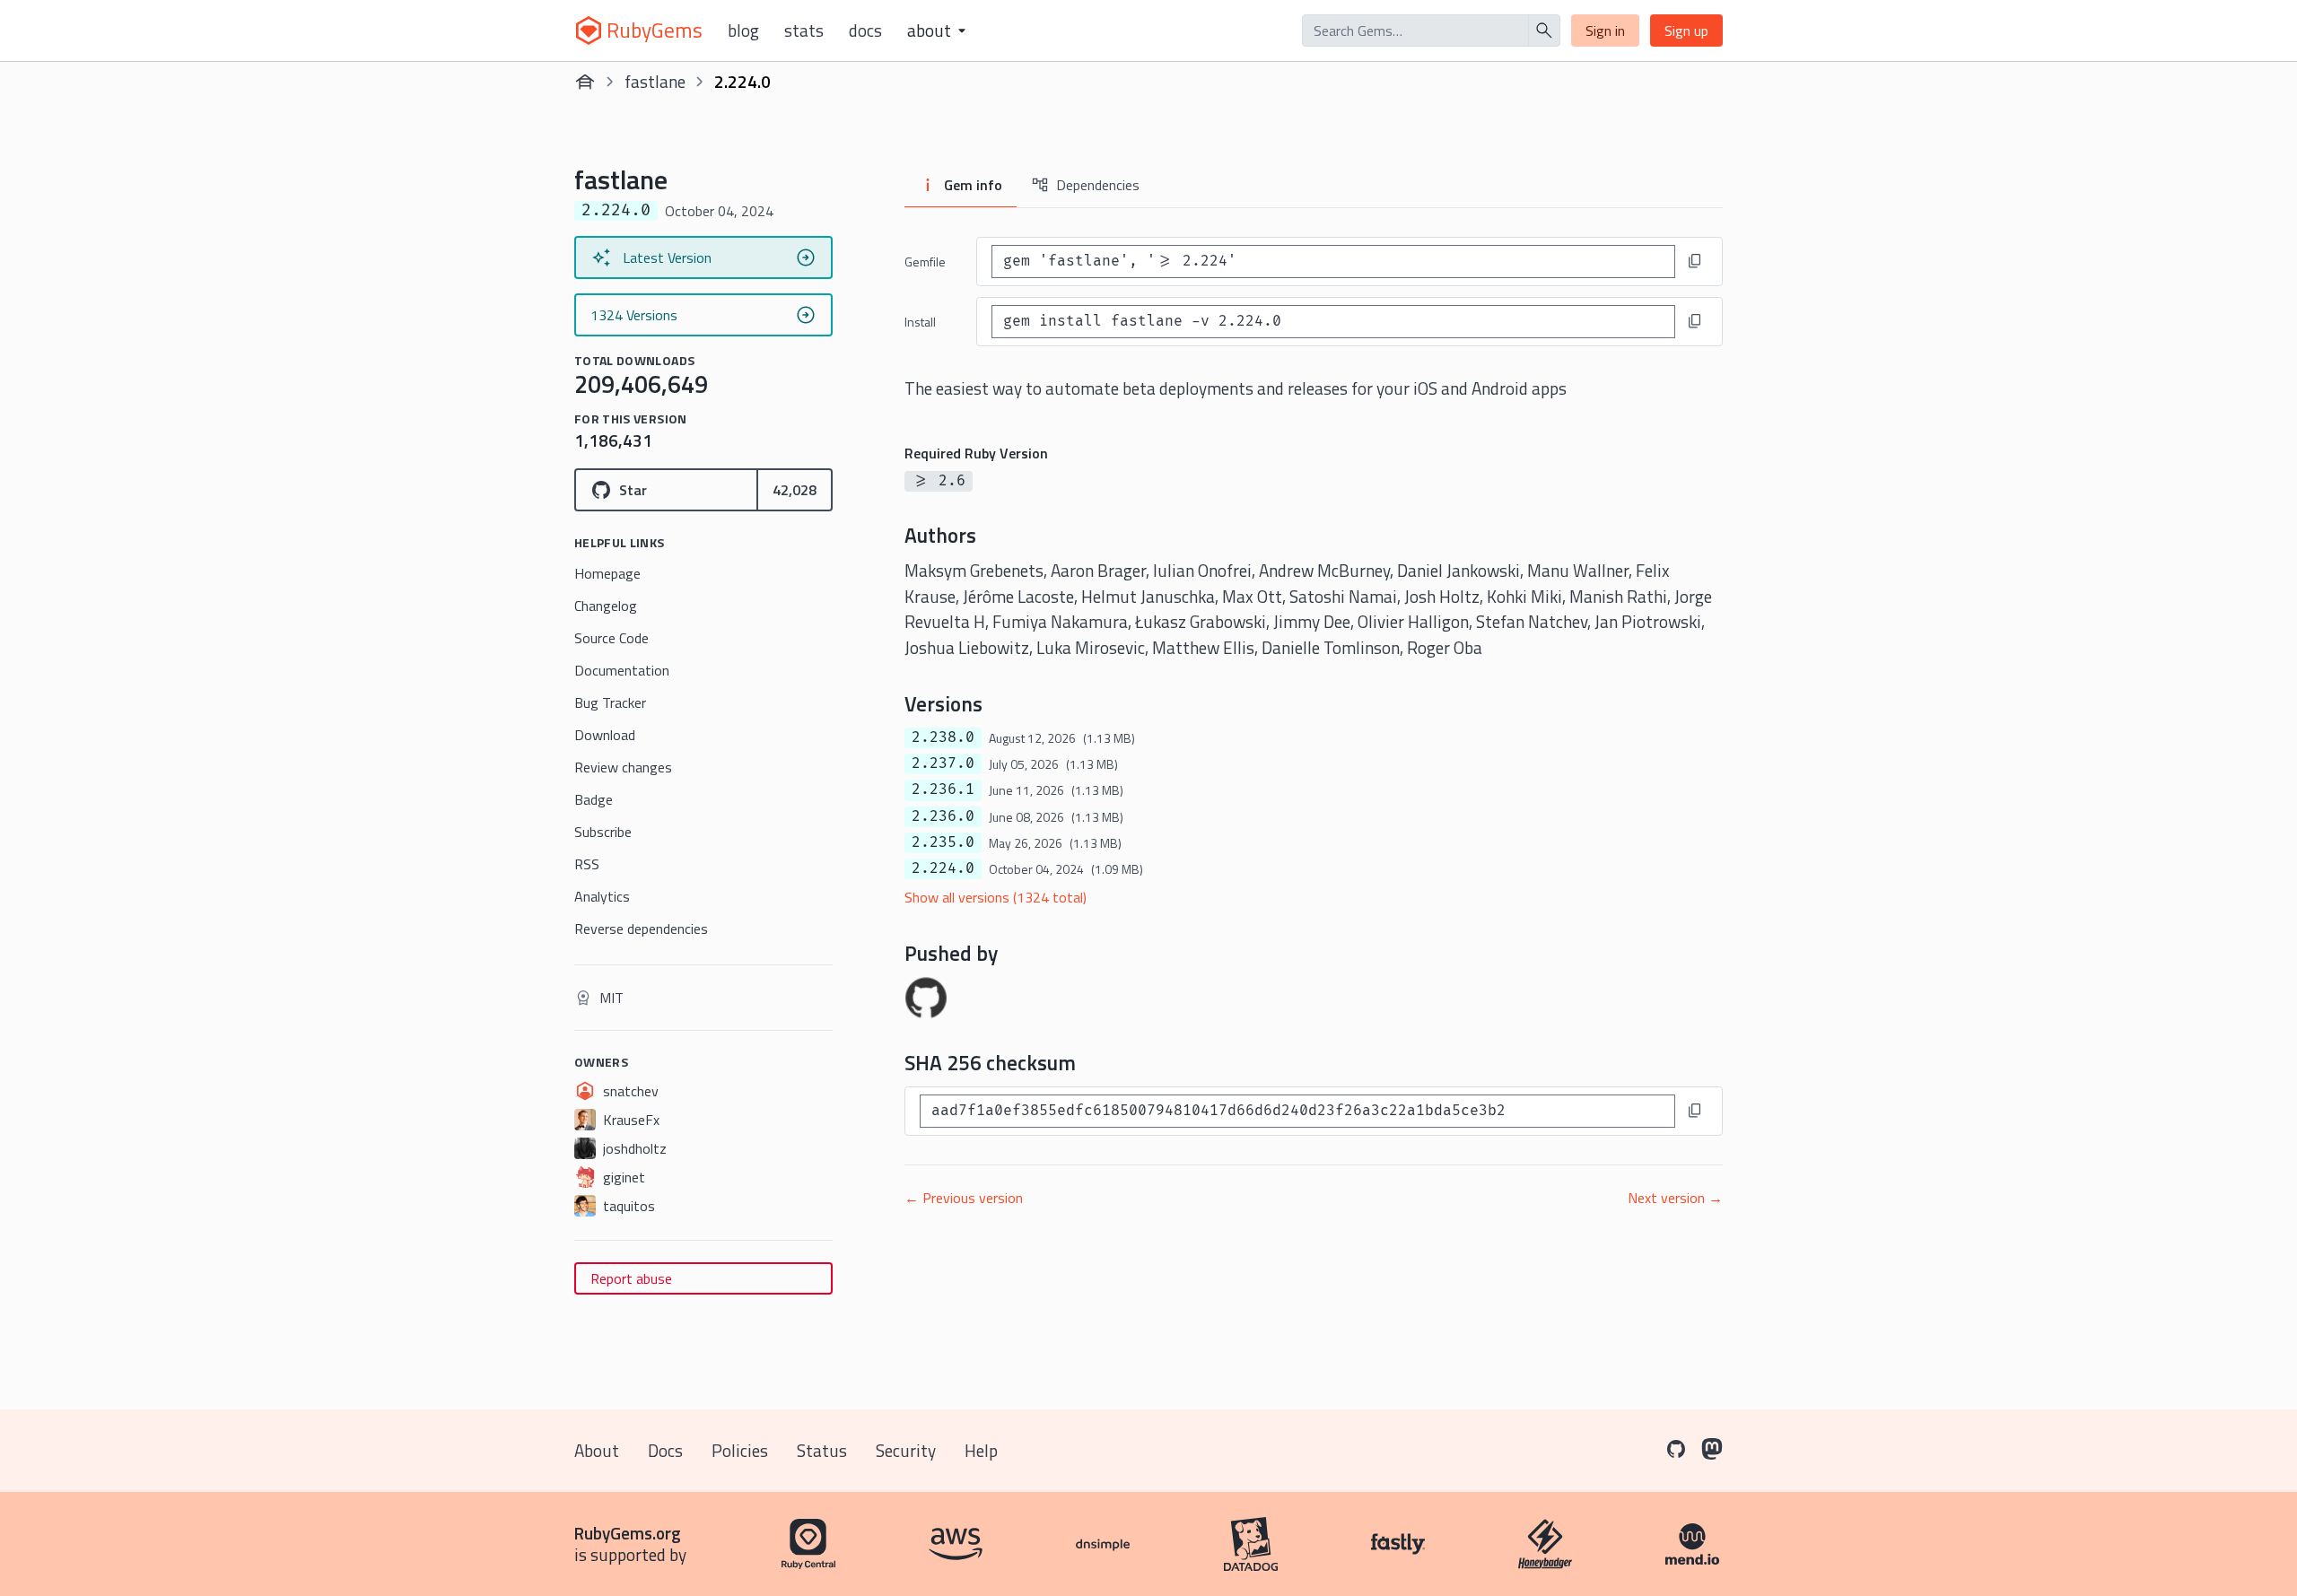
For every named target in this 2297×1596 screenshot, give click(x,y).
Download (605, 735)
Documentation (622, 670)
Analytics (602, 896)
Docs (865, 31)
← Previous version (964, 1198)
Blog (743, 31)
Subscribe (603, 832)
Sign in (1605, 31)
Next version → (1675, 1198)
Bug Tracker (610, 702)
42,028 (795, 490)
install (920, 322)
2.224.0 (943, 868)
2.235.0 (943, 842)
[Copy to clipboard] (1695, 261)
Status (822, 1450)
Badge (594, 799)
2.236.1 (943, 789)
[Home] (585, 82)
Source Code (611, 638)
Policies (740, 1450)
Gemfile (925, 262)
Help (981, 1450)
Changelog (606, 606)
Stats (804, 31)
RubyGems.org (628, 1533)
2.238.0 (943, 737)
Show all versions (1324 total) (996, 897)
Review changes (623, 767)
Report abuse (631, 1278)
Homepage (607, 573)
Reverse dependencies (641, 929)
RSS (587, 864)
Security (906, 1450)
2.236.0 (943, 816)
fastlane (655, 81)
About (597, 1450)
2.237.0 (943, 763)
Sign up (1686, 31)
